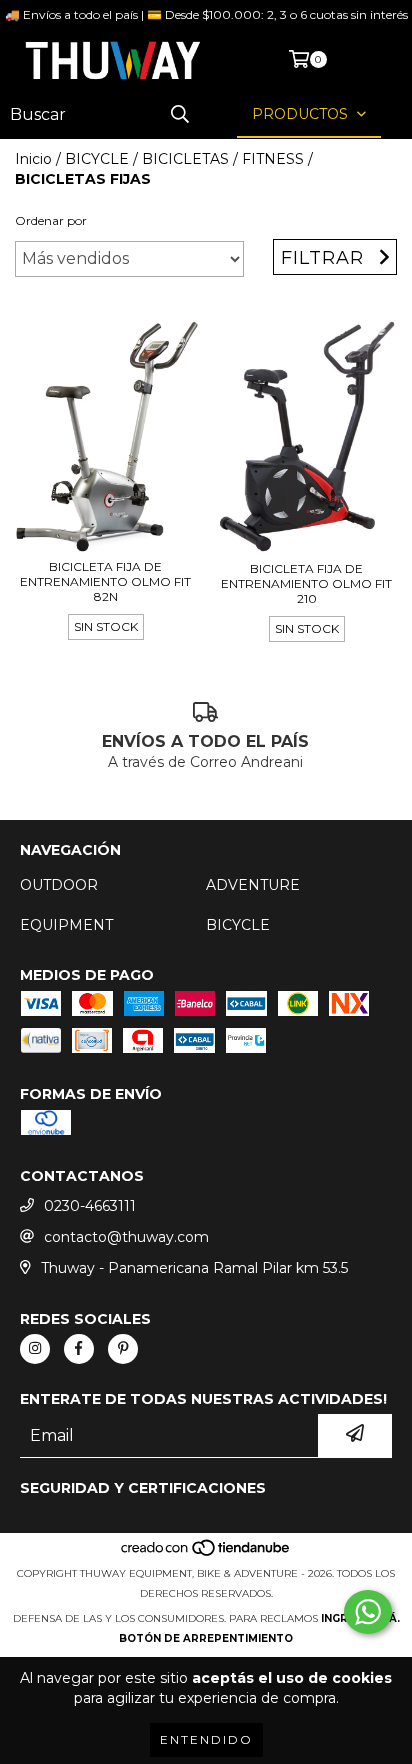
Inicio (33, 159)
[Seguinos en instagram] (35, 1349)
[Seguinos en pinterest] (123, 1349)
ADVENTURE (253, 885)
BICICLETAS (185, 159)
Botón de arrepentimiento (206, 1638)
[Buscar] (180, 114)
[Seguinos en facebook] (79, 1349)
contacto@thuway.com (126, 1237)
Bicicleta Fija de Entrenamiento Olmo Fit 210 (306, 583)
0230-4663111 (90, 1206)
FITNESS (273, 159)
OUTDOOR (59, 885)
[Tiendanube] (206, 1553)
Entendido (206, 1739)
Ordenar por (51, 220)
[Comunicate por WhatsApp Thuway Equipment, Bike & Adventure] (368, 1612)
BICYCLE (97, 159)
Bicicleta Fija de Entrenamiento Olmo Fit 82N (105, 581)
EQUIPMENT (66, 925)
